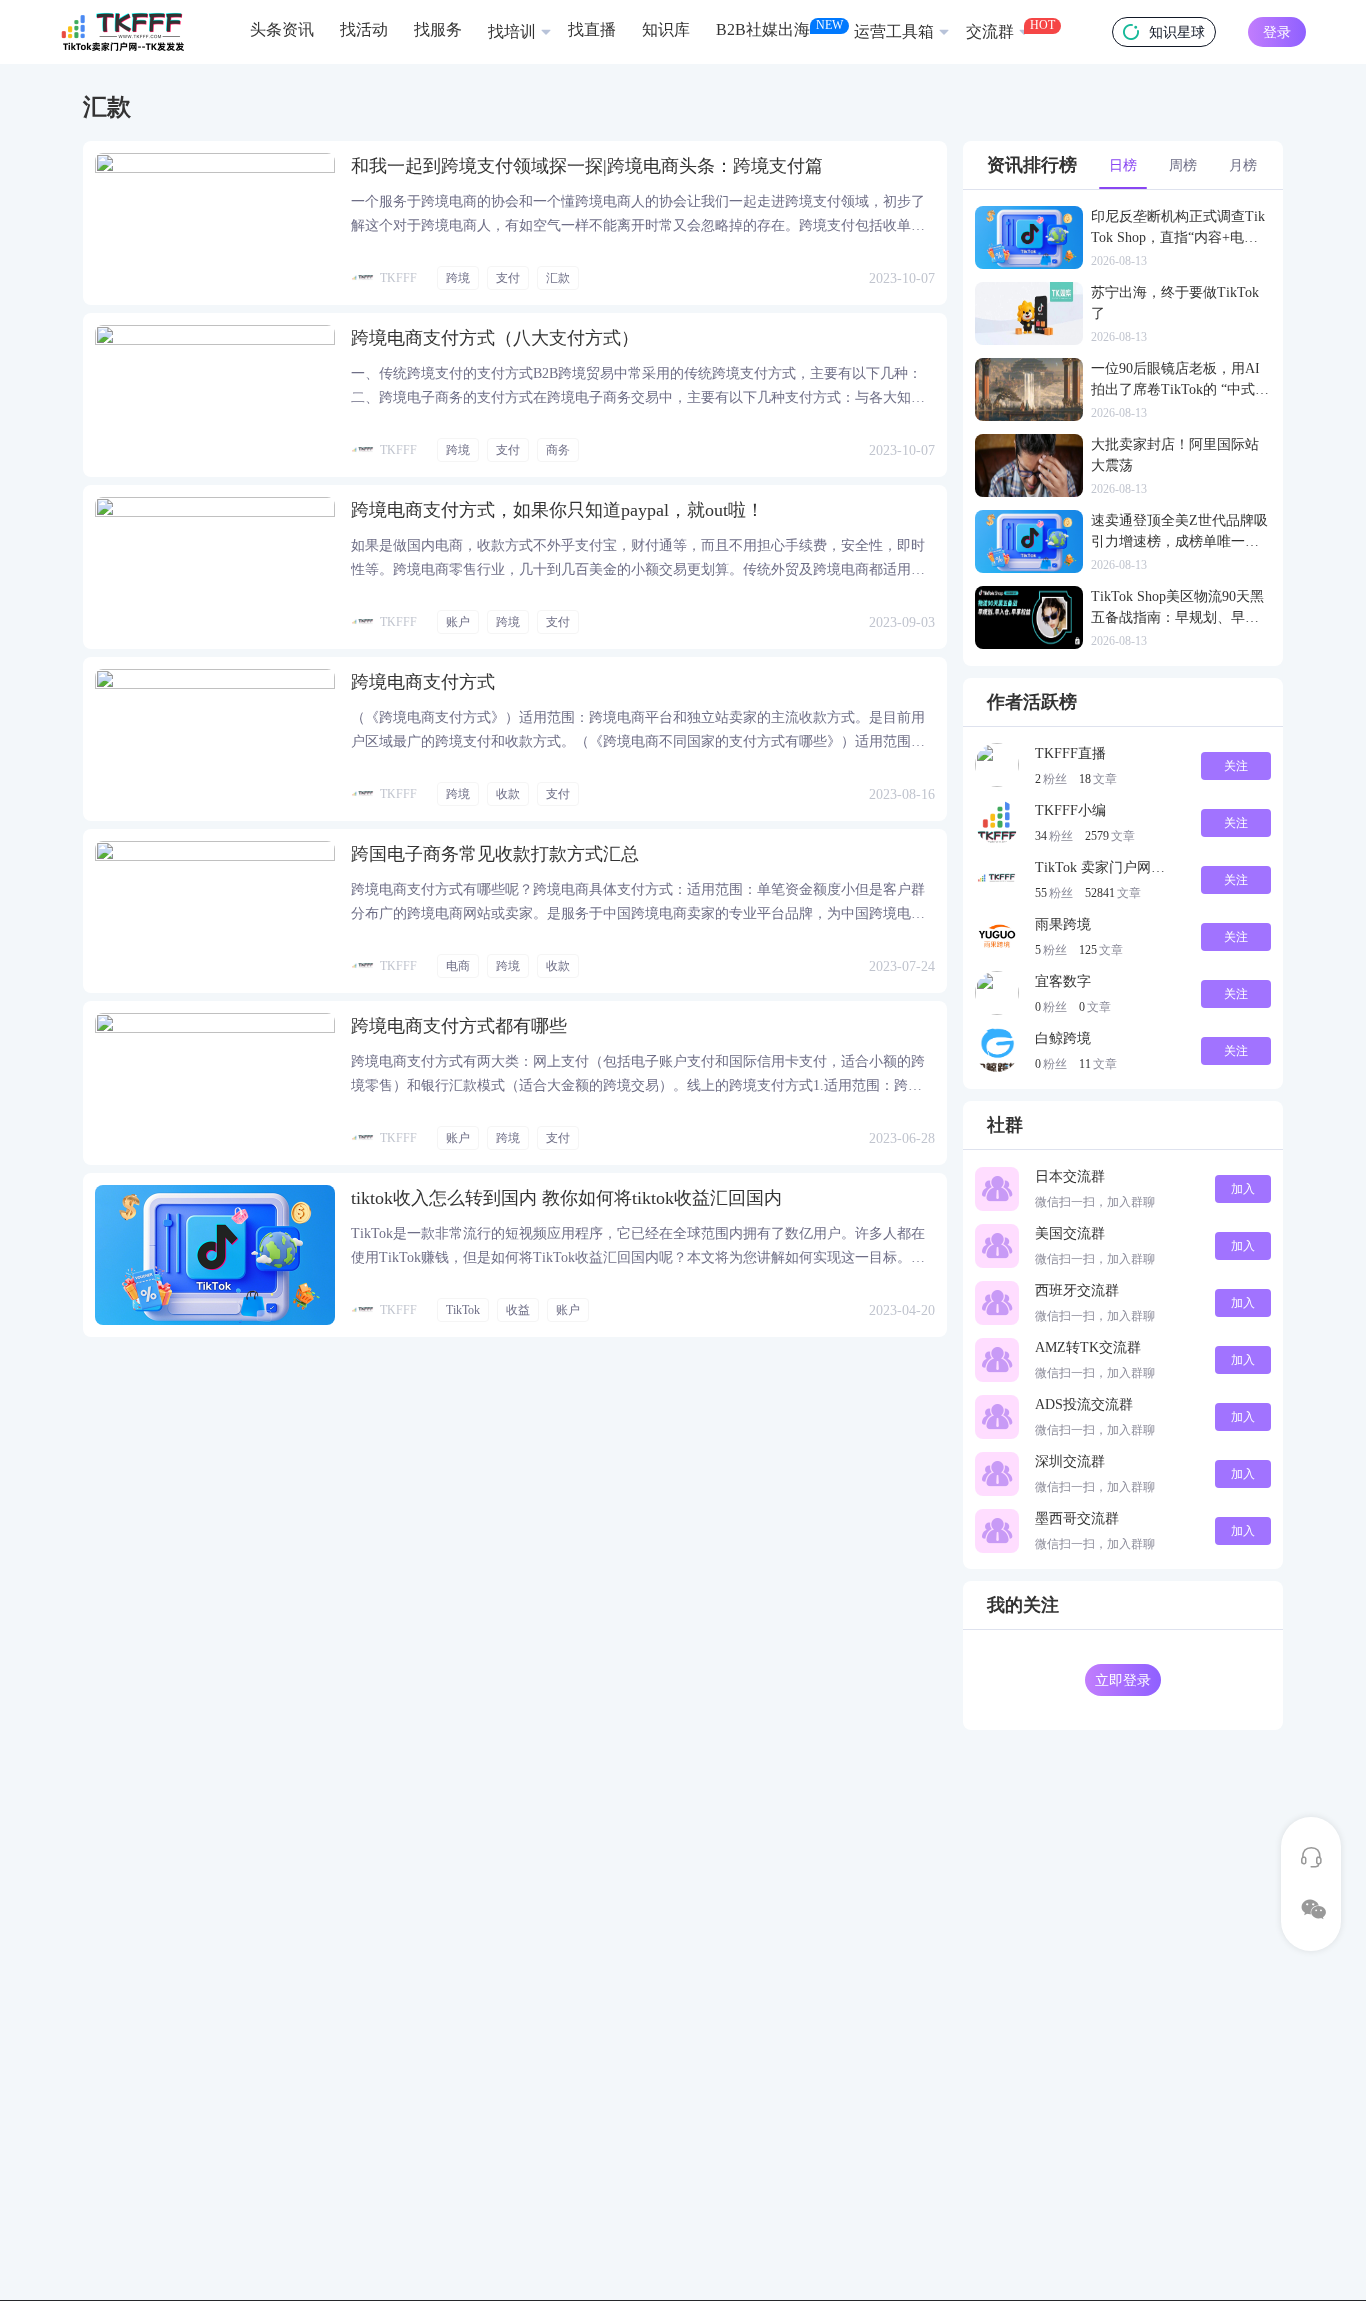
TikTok (463, 1310)
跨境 (458, 278)
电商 (458, 966)
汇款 (558, 278)
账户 (458, 622)
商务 (558, 450)
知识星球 (1177, 32)
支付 (508, 278)
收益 (518, 1310)
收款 (508, 794)
